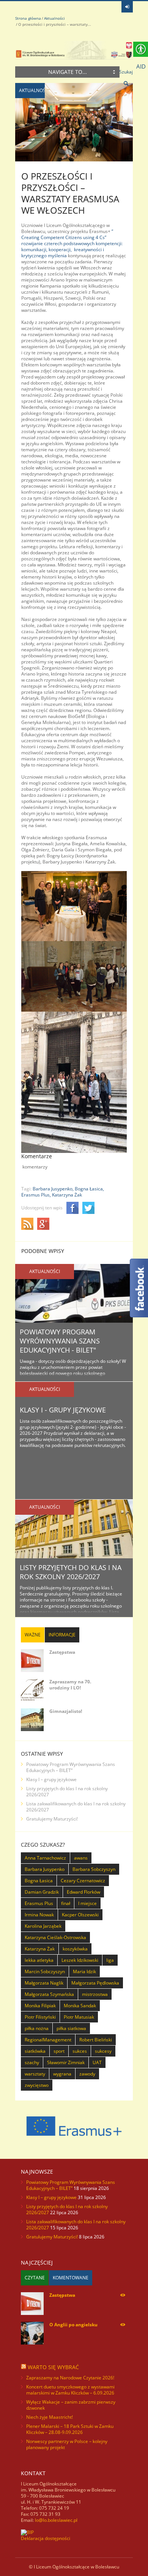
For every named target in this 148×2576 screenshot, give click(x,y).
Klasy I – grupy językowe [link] (51, 1779)
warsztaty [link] (35, 2074)
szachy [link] (32, 2062)
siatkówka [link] (35, 2051)
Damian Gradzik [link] (42, 1892)
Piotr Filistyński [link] (40, 2017)
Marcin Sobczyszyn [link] (45, 1971)
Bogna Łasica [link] (39, 1881)
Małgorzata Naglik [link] (44, 1983)
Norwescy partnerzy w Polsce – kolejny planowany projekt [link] (67, 2444)
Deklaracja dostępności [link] (46, 2538)
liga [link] (110, 1960)
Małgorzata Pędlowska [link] (95, 1983)
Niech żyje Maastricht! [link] (50, 2417)
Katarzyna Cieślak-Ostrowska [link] (55, 1937)
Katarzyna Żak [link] (67, 1195)
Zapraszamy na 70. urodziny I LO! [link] (70, 1685)
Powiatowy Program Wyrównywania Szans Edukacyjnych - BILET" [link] (60, 1341)
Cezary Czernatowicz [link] (83, 1881)
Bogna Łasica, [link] (89, 1189)
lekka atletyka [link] (39, 1960)
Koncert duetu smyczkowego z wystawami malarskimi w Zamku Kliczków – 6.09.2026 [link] (70, 2390)
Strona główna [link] (28, 18)
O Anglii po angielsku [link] (73, 2325)
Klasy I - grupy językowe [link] (63, 1410)
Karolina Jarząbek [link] (43, 1926)
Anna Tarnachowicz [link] (45, 1858)
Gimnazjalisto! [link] (66, 1711)
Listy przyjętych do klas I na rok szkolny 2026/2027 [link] (71, 1572)
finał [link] (66, 1903)
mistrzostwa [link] (95, 1994)
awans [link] (81, 1858)
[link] (127, 7)
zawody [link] (87, 2074)
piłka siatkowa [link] (71, 2028)
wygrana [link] (62, 2074)
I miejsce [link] (87, 1903)
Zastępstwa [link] (62, 1652)
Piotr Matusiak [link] (79, 2017)
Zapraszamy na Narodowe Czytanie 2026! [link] (70, 2378)
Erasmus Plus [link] (39, 1903)
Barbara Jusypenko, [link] (53, 1189)
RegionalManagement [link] (48, 2040)
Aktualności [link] (54, 18)
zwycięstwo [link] (37, 2085)
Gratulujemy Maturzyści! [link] (52, 1819)
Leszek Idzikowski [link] (80, 1960)
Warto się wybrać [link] (53, 2367)
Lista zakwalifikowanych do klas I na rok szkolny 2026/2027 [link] (76, 1807)
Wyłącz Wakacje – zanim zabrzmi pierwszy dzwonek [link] (71, 2405)
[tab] (33, 1635)
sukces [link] (80, 2051)
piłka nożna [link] (37, 2028)
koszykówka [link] (75, 1949)
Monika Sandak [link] (80, 2006)
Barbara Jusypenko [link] (45, 1869)
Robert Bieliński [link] (96, 2040)
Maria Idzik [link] (84, 1971)
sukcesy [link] (103, 2051)
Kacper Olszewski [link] (80, 1915)
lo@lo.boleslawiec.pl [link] (56, 2520)
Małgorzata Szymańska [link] (49, 1994)
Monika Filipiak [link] (40, 2006)
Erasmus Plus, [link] (36, 1195)
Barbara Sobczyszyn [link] (94, 1869)
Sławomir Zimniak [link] (66, 2062)
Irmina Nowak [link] (39, 1915)
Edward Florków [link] (83, 1892)
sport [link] (59, 2051)
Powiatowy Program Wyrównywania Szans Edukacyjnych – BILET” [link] (71, 1767)
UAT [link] (97, 2062)
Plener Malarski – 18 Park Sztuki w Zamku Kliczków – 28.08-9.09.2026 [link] (70, 2429)
